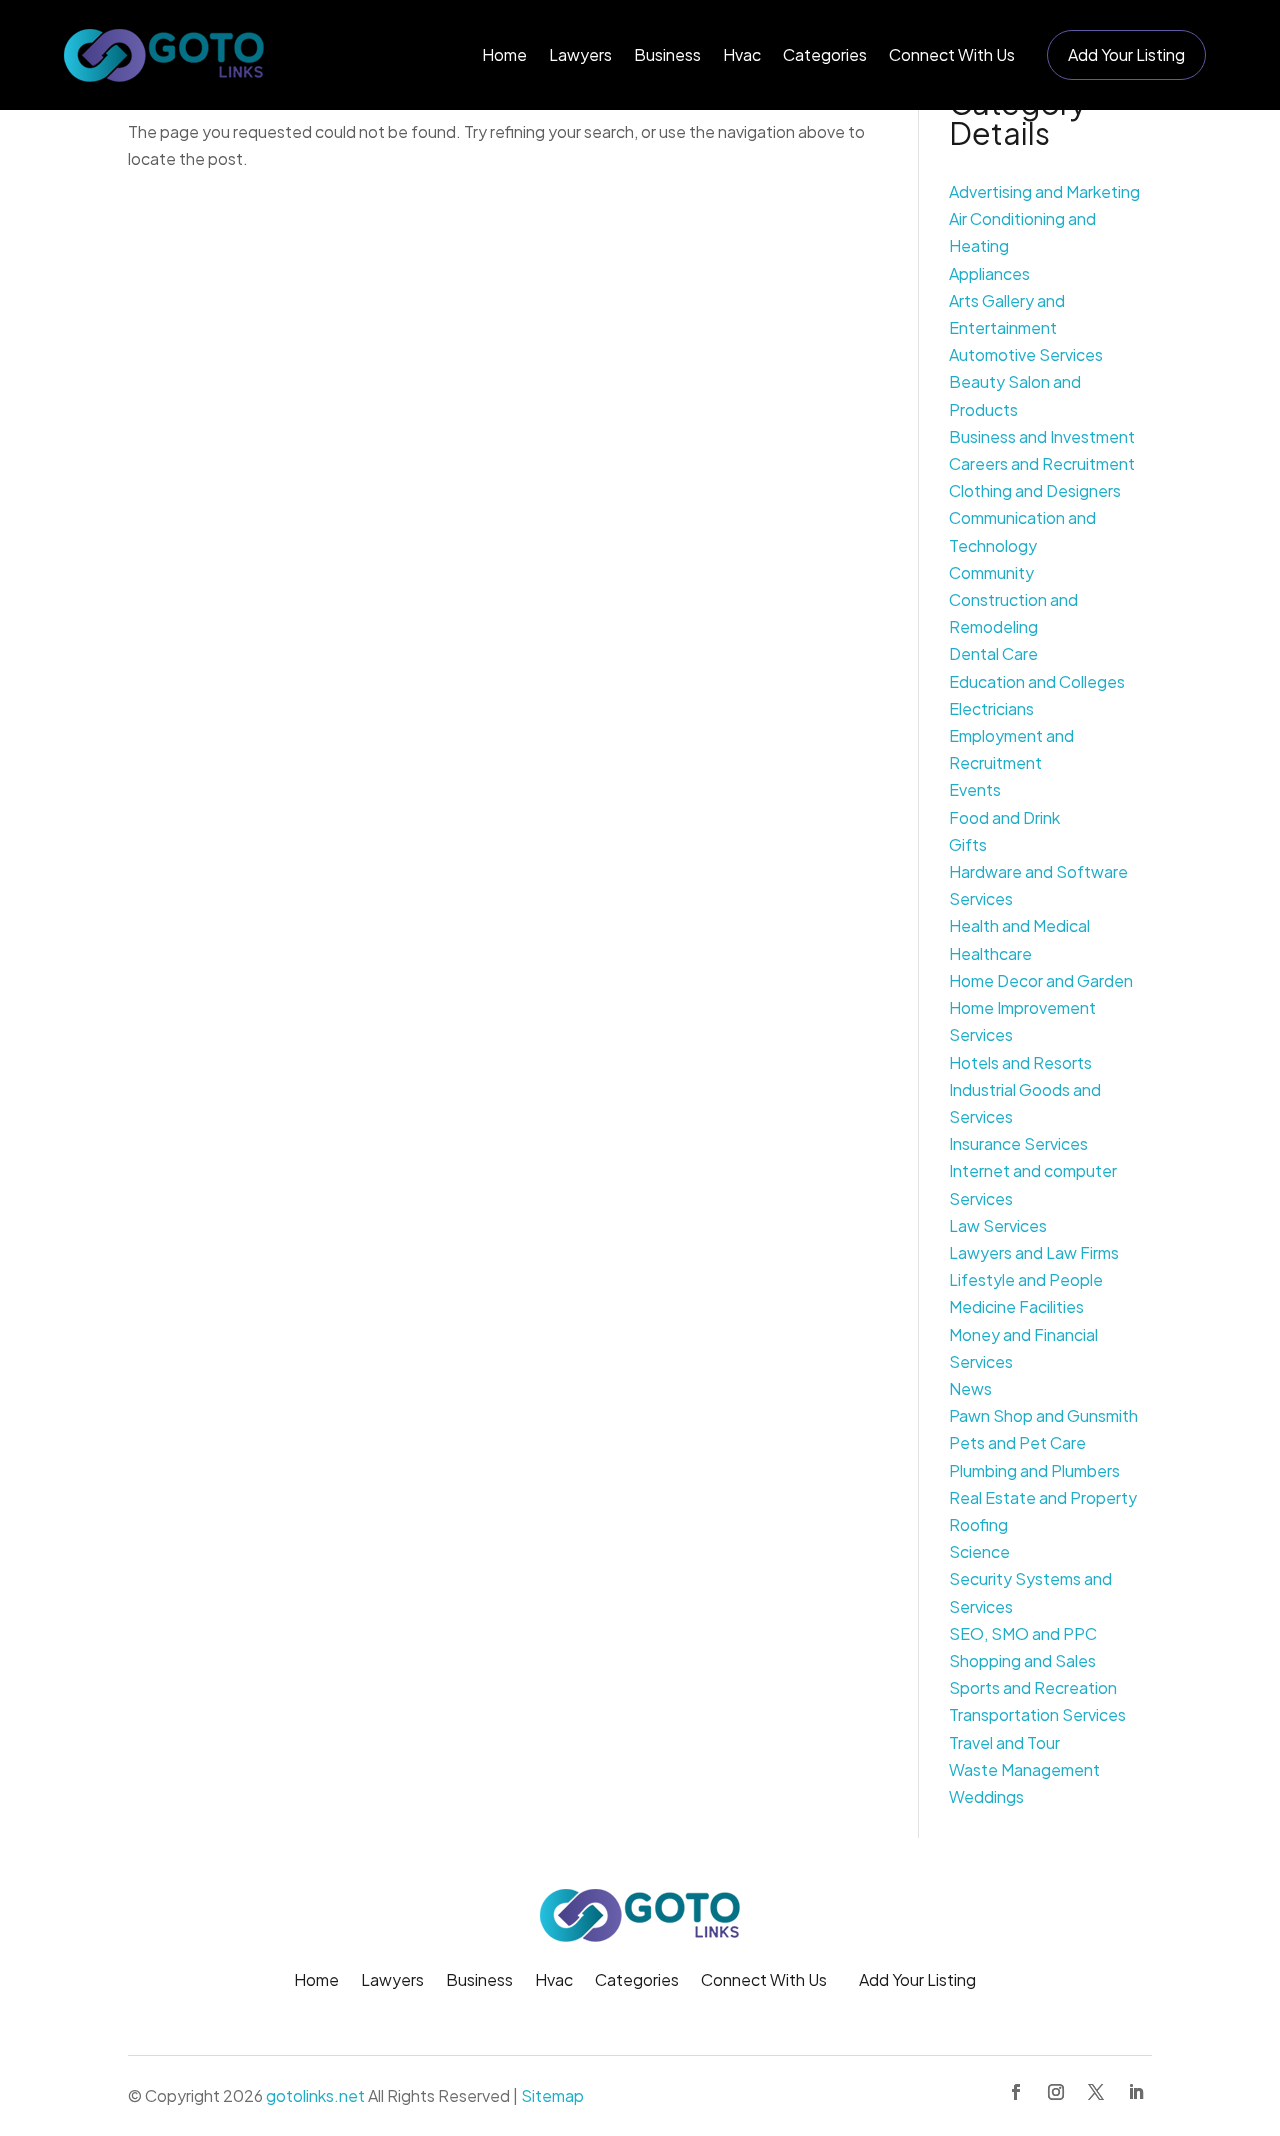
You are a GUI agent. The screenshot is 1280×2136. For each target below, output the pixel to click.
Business (667, 54)
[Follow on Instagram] (1056, 2092)
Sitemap (552, 2095)
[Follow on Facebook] (1016, 2092)
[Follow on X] (1096, 2092)
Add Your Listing (1126, 54)
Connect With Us (952, 54)
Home (504, 54)
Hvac (742, 54)
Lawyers (580, 54)
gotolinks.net (315, 2095)
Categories (825, 54)
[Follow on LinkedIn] (1136, 2092)
